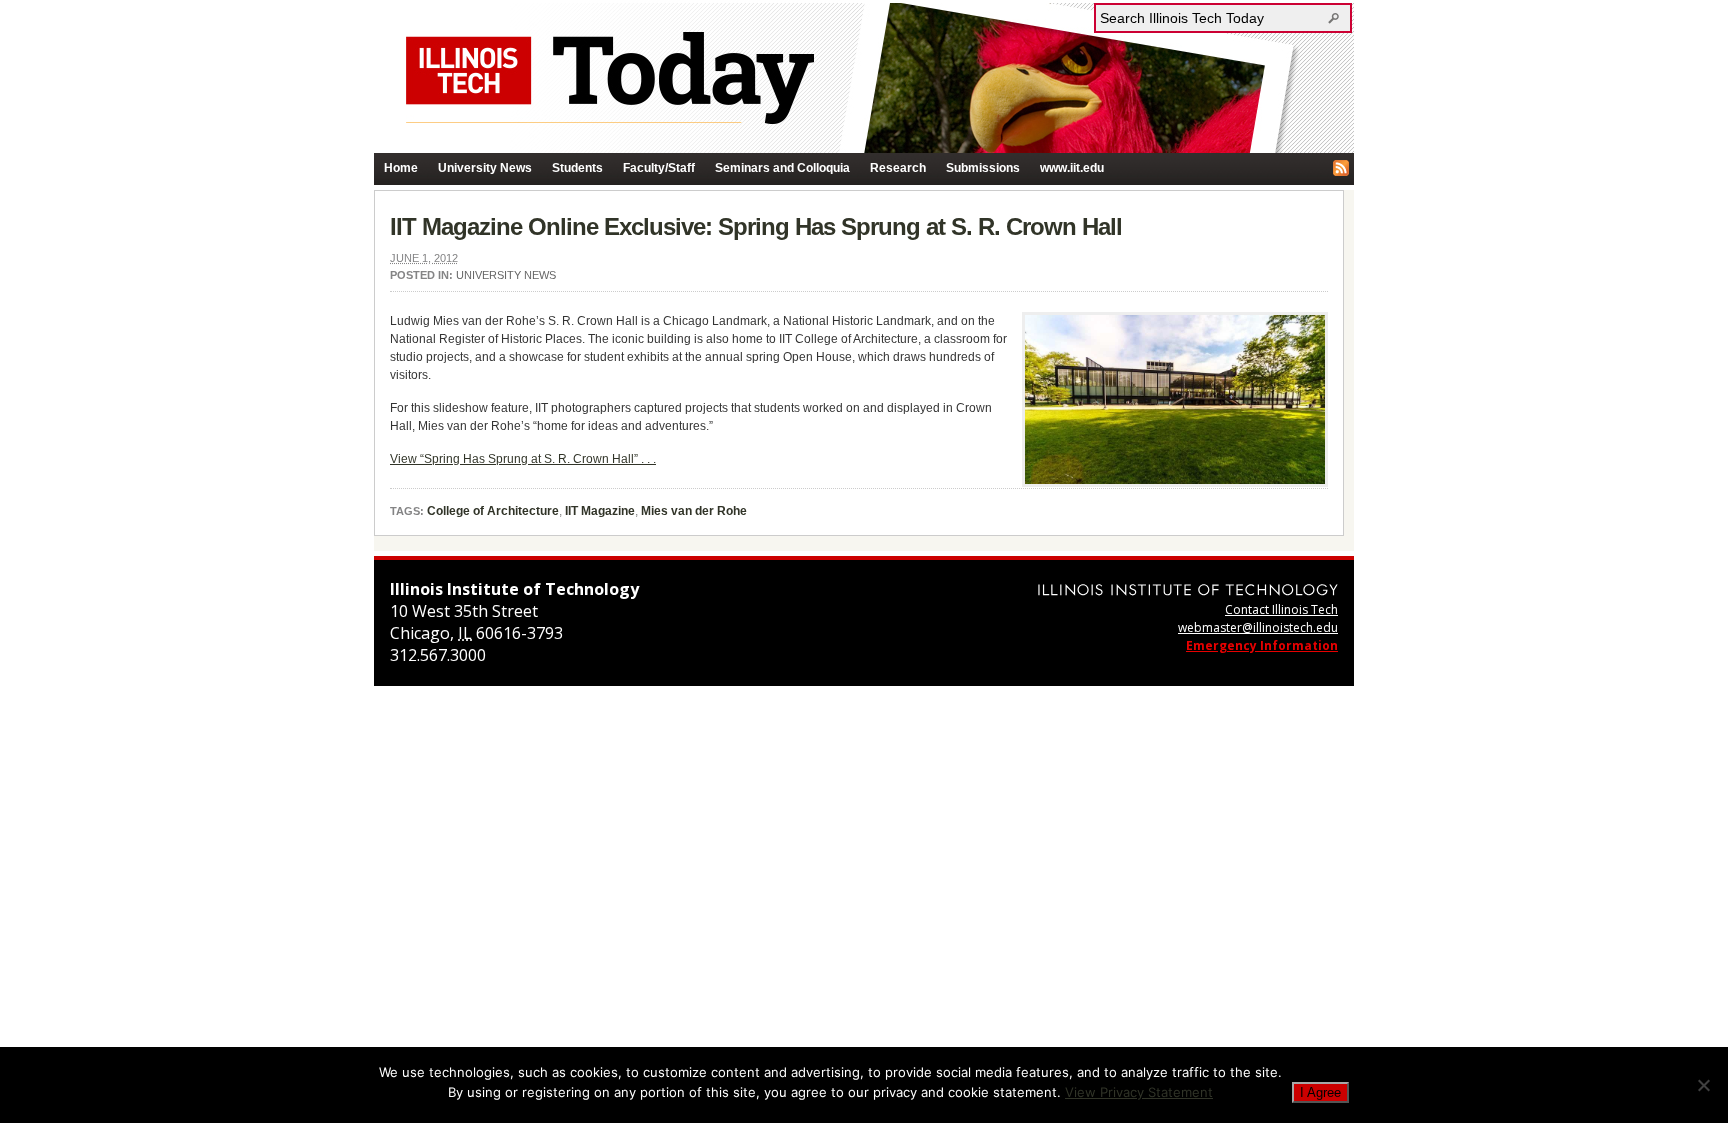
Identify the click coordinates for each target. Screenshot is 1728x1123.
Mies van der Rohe (694, 511)
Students (577, 168)
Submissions (983, 168)
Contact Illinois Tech (1281, 609)
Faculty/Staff (659, 168)
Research (898, 168)
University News (485, 168)
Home (401, 168)
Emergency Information (1262, 645)
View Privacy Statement (1139, 1092)
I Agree (1320, 1092)
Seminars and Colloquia (782, 168)
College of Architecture (493, 511)
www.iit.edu (1072, 168)
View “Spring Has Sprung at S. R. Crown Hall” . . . (523, 459)
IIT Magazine (600, 511)
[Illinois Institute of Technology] (1188, 589)
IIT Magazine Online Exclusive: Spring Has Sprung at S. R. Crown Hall (756, 226)
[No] (1703, 1085)
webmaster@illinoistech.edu (1258, 627)
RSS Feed (1341, 168)
